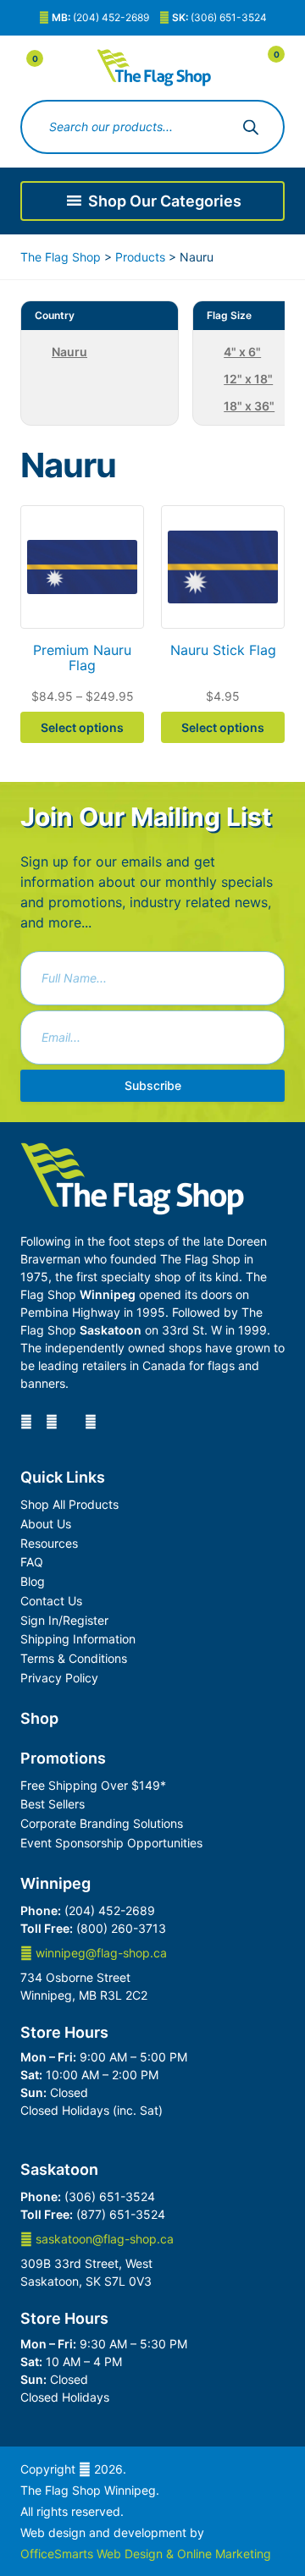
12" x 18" (248, 379)
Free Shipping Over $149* (93, 1785)
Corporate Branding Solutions (102, 1823)
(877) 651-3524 (121, 2214)
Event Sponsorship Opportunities (111, 1843)
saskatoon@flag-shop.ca (103, 2239)
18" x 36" (249, 406)
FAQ (32, 1562)
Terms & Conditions (74, 1658)
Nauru (69, 352)
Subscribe (153, 1085)
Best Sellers (53, 1804)
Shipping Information (78, 1639)
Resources (49, 1543)
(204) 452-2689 (100, 17)
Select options (82, 727)
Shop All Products (69, 1504)
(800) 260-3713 (121, 1928)
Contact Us (51, 1601)
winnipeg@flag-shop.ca (100, 1953)
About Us (46, 1524)
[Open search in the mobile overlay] (152, 127)
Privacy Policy (59, 1678)
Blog (33, 1581)
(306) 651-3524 (219, 17)
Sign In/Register (64, 1620)
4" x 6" (242, 352)
